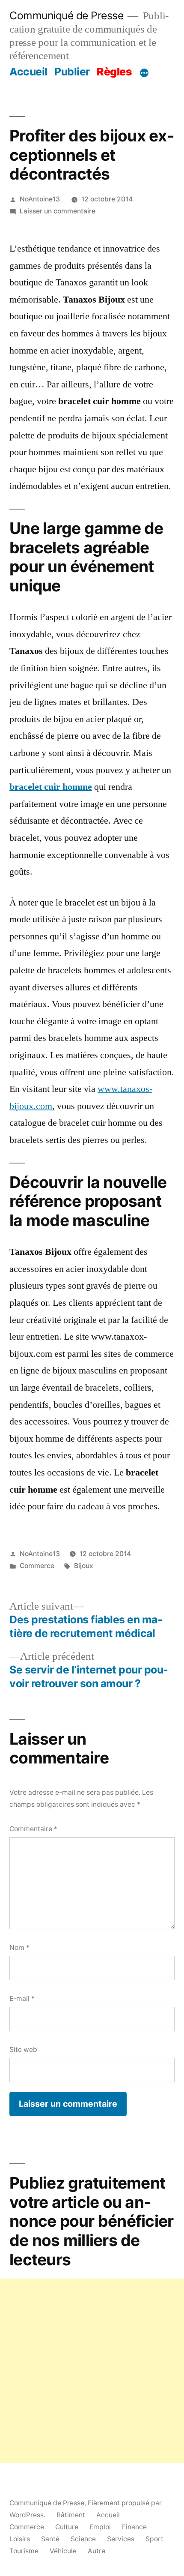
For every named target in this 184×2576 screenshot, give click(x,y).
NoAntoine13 (40, 199)
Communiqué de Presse (66, 15)
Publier (72, 72)
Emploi (100, 2527)
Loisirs (20, 2539)
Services (121, 2539)
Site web (23, 2050)
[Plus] (144, 73)
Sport (154, 2539)
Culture (67, 2527)
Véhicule (63, 2551)
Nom (19, 1948)
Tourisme (24, 2551)
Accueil (28, 72)
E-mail (22, 1999)
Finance (134, 2527)
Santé (50, 2539)
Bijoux (84, 1566)
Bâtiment (71, 2515)
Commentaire (33, 1829)
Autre (96, 2551)
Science (83, 2539)
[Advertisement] (92, 2371)
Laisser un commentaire (58, 211)
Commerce (37, 1566)
